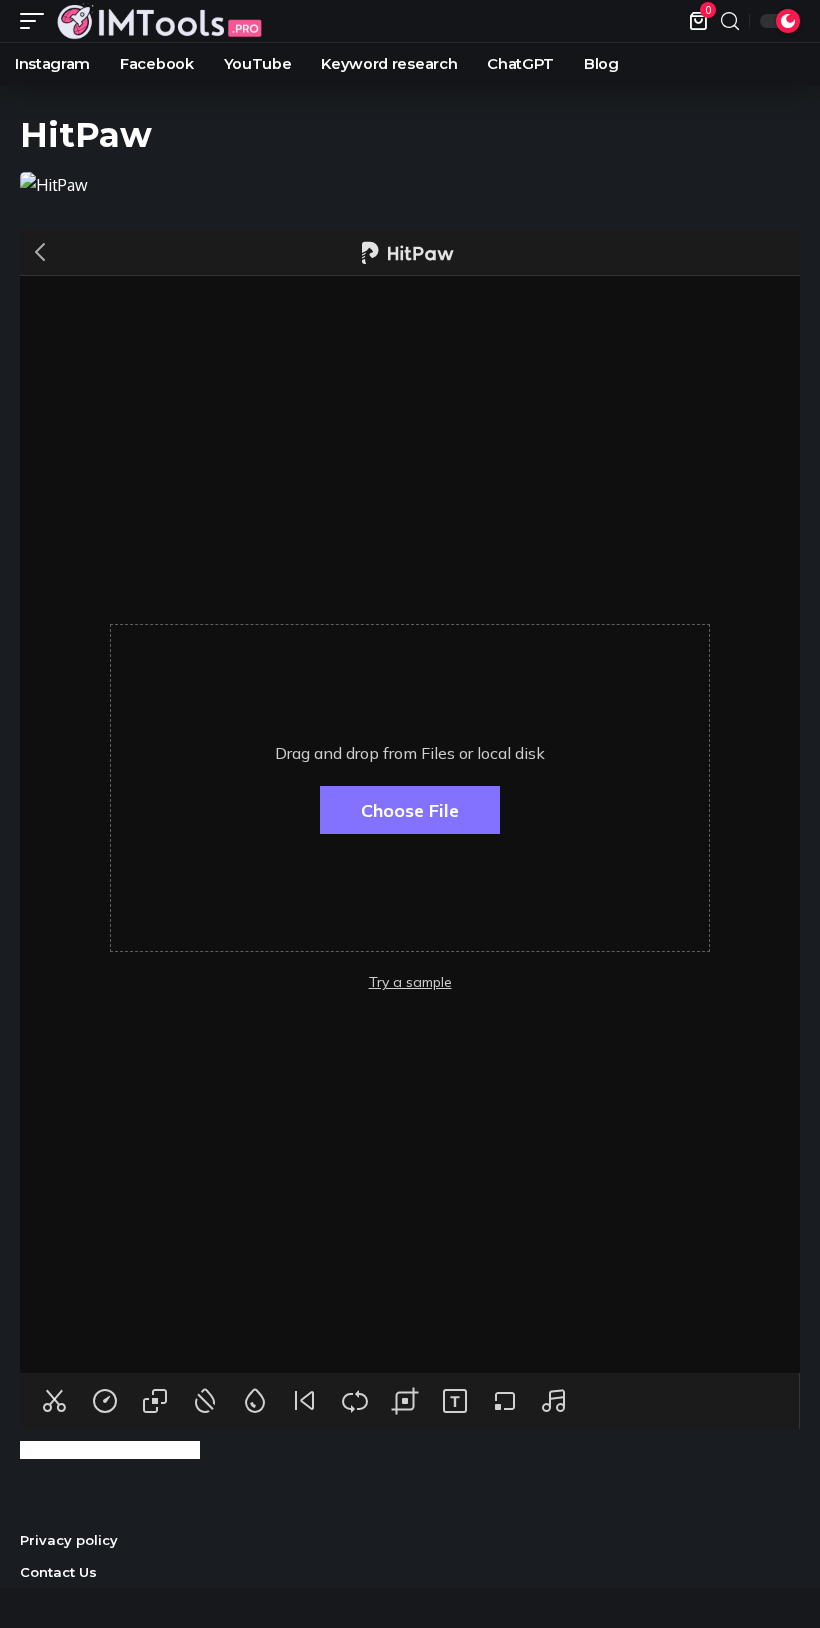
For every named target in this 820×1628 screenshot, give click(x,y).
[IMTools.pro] (159, 21)
